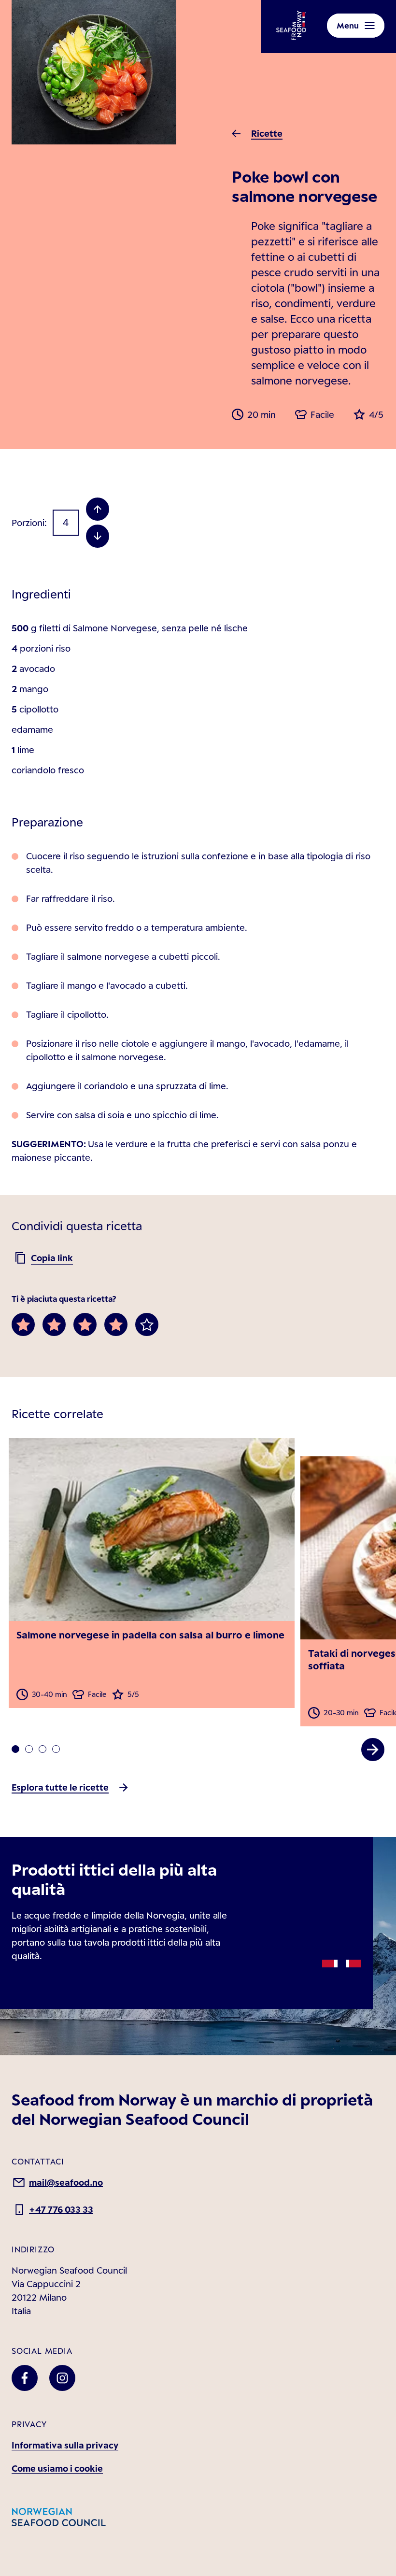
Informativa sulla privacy (65, 2445)
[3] (56, 1749)
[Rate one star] (23, 1324)
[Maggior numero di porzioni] (98, 509)
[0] (15, 1749)
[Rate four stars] (116, 1324)
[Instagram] (62, 2378)
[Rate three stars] (85, 1324)
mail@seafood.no (66, 2182)
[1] (29, 1749)
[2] (42, 1749)
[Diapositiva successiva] (373, 1750)
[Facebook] (25, 2378)
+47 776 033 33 (61, 2209)
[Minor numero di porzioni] (98, 536)
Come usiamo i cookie (57, 2468)
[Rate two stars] (54, 1324)
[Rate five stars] (147, 1324)
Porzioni (28, 523)
